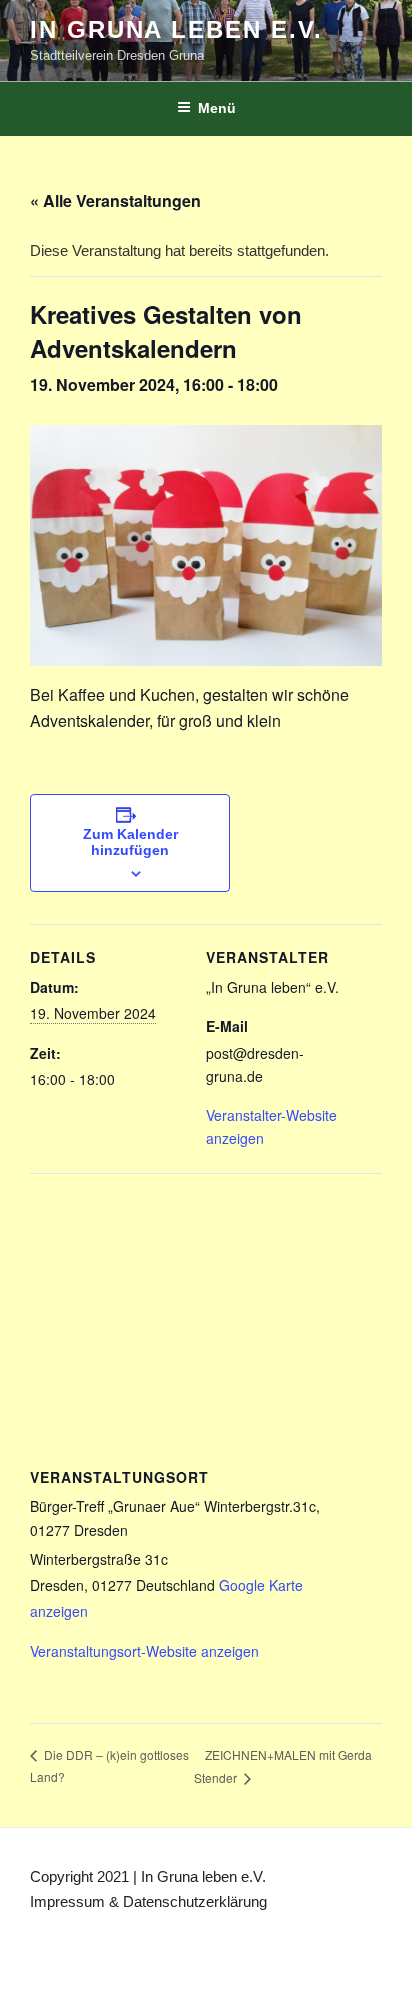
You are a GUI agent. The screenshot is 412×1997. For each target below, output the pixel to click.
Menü (217, 108)
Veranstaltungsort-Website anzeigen (144, 1651)
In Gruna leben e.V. (176, 29)
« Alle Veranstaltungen (115, 200)
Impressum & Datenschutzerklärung (148, 1901)
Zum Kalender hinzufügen (130, 842)
